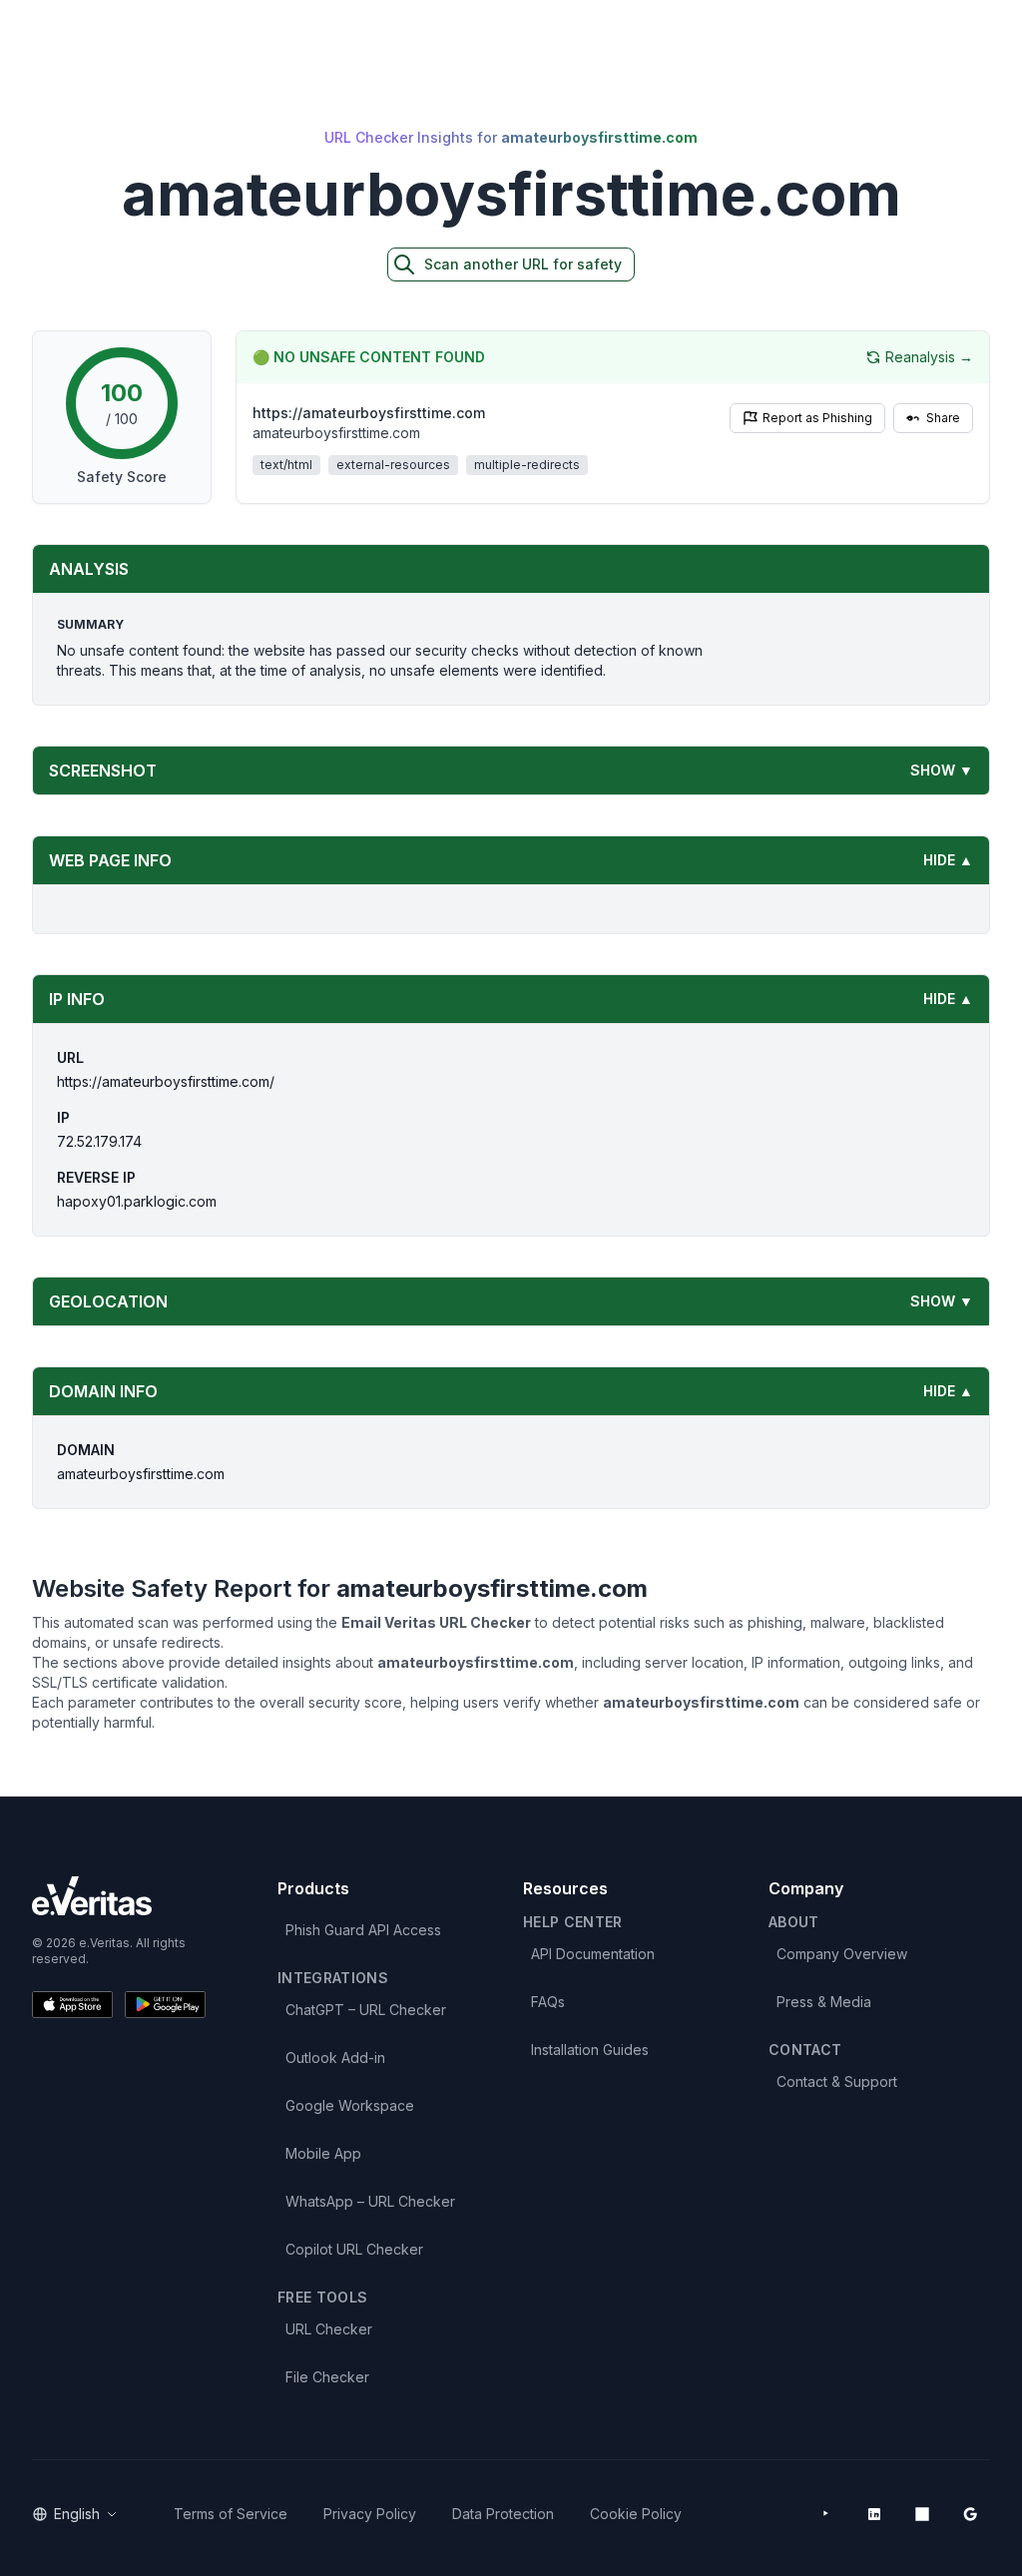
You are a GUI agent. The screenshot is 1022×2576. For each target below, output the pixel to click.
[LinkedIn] (874, 2514)
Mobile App (323, 2153)
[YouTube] (826, 2514)
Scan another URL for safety (523, 264)
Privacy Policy (370, 2514)
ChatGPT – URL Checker (366, 2010)
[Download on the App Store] (72, 2005)
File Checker (327, 2377)
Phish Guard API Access (363, 1930)
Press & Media (824, 2002)
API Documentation (593, 1954)
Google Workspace (350, 2105)
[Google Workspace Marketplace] (970, 2514)
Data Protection (503, 2514)
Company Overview (842, 1954)
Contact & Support (837, 2081)
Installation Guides (590, 2050)
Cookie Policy (636, 2514)
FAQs (548, 2002)
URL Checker (329, 2329)
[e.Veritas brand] (119, 1896)
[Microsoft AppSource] (922, 2514)
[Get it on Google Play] (165, 2005)
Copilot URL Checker (354, 2249)
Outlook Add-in (335, 2058)
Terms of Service (231, 2514)
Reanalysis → (929, 357)
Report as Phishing (817, 418)
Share (943, 418)
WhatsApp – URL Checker (370, 2201)
